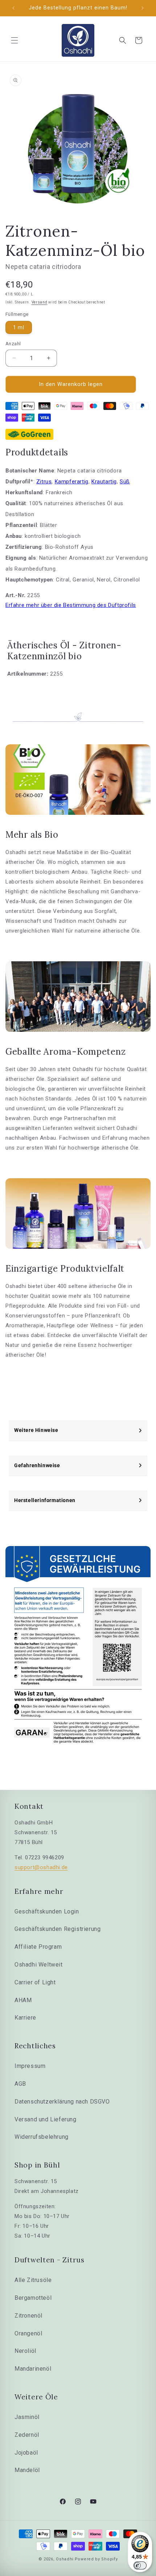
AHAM (23, 2000)
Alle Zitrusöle (33, 2280)
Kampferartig (72, 482)
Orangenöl (28, 2333)
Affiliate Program (38, 1947)
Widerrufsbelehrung (42, 2137)
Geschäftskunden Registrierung (58, 1929)
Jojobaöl (26, 2453)
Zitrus (44, 482)
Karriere (25, 2018)
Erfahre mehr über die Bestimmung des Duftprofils (71, 605)
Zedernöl (27, 2435)
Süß (125, 482)
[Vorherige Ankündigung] (13, 8)
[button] (15, 40)
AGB (20, 2084)
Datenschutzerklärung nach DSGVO (62, 2102)
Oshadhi (65, 2559)
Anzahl (13, 344)
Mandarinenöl (33, 2369)
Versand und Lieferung (46, 2119)
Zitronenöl (28, 2316)
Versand (40, 302)
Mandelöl (27, 2470)
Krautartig (104, 482)
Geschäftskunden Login (47, 1911)
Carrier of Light (35, 1982)
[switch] (140, 2565)
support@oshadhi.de (41, 1867)
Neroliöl (25, 2351)
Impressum (30, 2066)
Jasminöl (27, 2417)
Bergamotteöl (33, 2298)
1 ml (19, 327)
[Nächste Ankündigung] (143, 8)
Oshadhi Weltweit (39, 1965)
